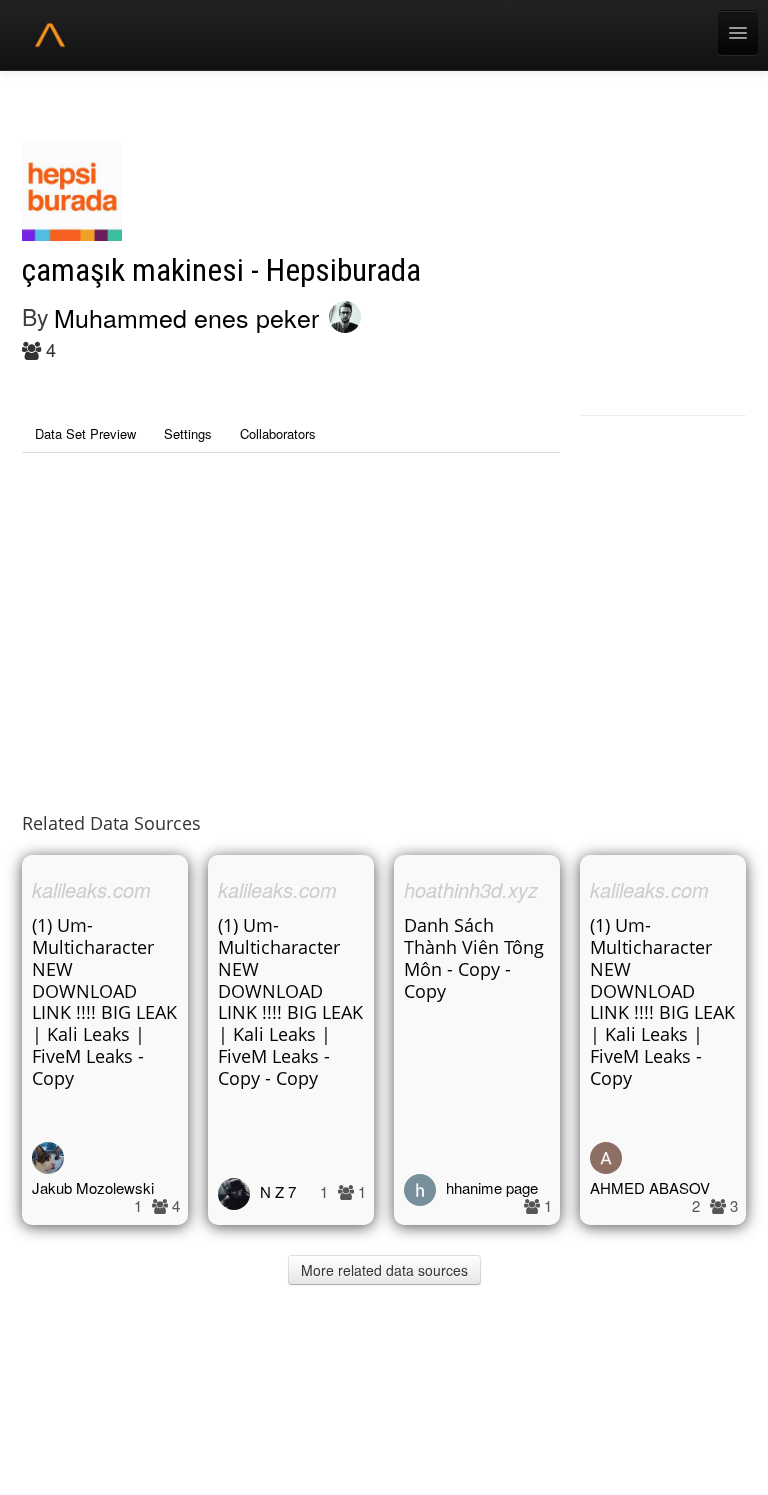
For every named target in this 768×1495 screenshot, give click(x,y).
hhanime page (492, 1187)
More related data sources (384, 1270)
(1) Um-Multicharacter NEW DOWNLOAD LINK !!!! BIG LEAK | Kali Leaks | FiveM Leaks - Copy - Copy (290, 1001)
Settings (188, 433)
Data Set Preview (85, 433)
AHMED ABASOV (650, 1187)
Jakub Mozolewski (93, 1187)
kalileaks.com (91, 889)
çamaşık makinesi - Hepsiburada (221, 270)
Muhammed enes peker (186, 317)
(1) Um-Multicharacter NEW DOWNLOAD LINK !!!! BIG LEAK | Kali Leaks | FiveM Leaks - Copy (104, 1001)
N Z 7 (278, 1191)
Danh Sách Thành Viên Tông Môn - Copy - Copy (474, 958)
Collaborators (278, 433)
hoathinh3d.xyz (471, 889)
